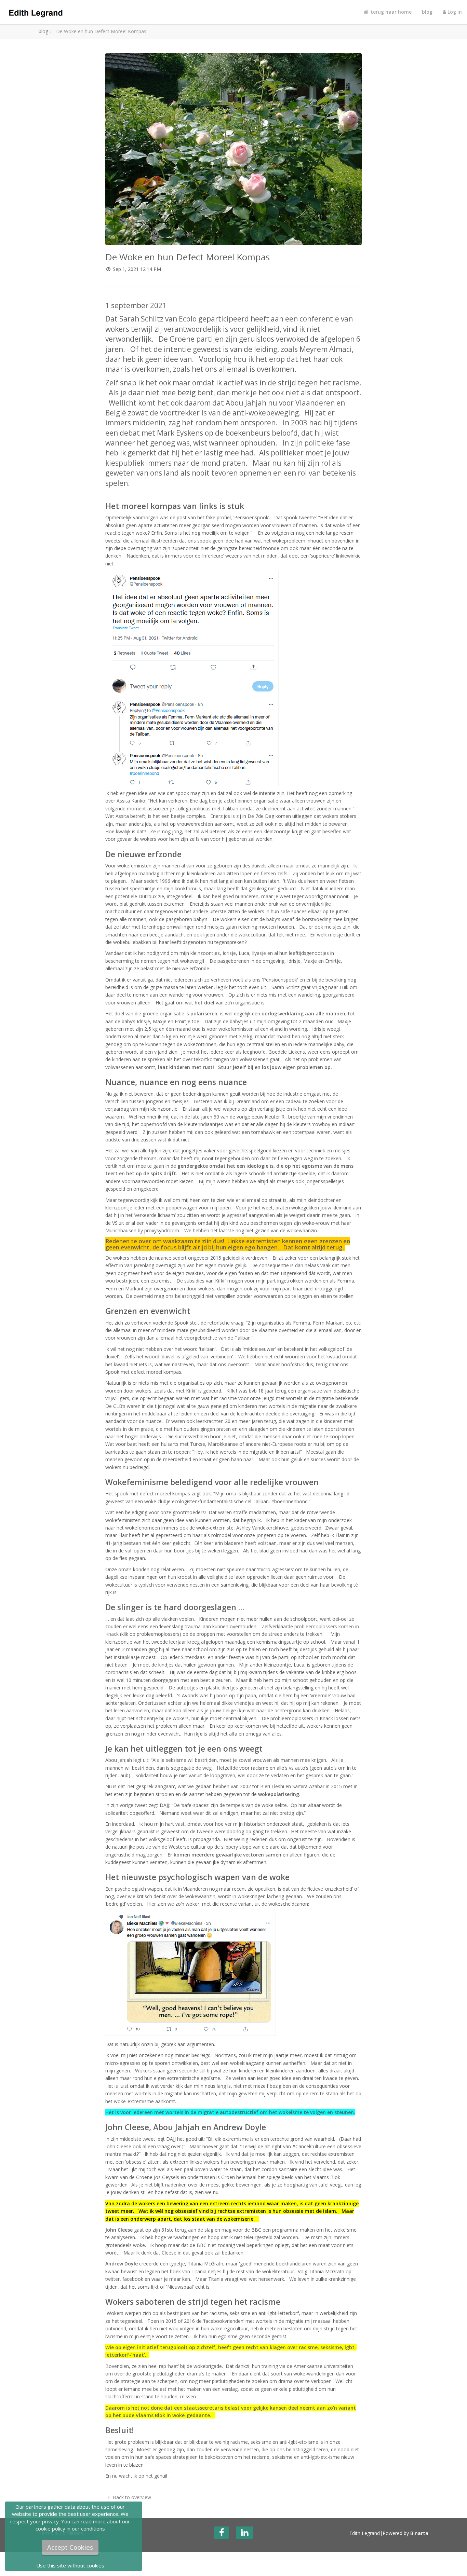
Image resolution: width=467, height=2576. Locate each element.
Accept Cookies (70, 2547)
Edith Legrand (365, 2533)
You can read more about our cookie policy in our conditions (83, 2525)
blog (427, 12)
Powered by (405, 2533)
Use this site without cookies (70, 2565)
